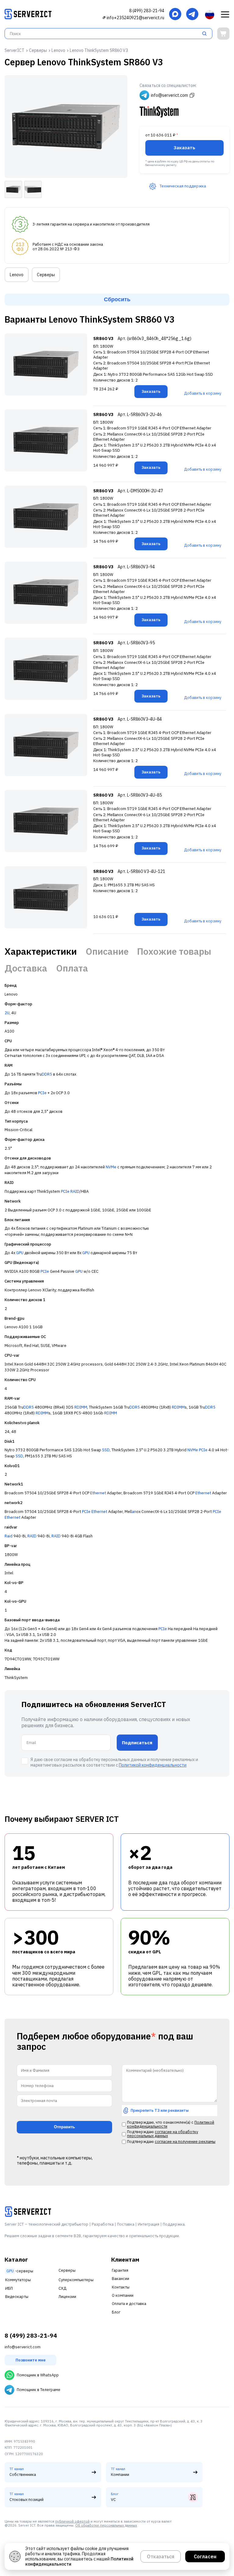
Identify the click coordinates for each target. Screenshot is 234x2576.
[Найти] (206, 34)
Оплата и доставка (129, 2304)
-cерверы (20, 2271)
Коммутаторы (18, 2280)
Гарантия (120, 2270)
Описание (107, 951)
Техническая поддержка (183, 186)
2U (7, 1013)
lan (134, 1512)
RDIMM (81, 1407)
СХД (62, 2288)
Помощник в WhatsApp (38, 2375)
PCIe (42, 1093)
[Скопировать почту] (104, 18)
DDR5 (47, 1074)
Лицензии (67, 2297)
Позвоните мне (31, 2360)
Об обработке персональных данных (106, 2525)
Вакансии (121, 2279)
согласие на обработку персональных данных (163, 2134)
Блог (116, 2312)
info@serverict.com (23, 2347)
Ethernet (98, 1493)
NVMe (111, 1167)
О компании (123, 2295)
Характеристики (41, 951)
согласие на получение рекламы (185, 2142)
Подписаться (137, 1743)
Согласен (205, 2556)
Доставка (26, 968)
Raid (9, 1536)
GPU (20, 1253)
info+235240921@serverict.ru (135, 18)
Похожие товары (174, 951)
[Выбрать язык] (210, 15)
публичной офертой (72, 2521)
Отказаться (161, 2556)
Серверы (46, 275)
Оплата (72, 968)
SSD (106, 1450)
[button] (225, 15)
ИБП (9, 2288)
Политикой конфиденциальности (153, 1765)
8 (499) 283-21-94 (147, 11)
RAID (75, 1191)
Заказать (184, 147)
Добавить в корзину (203, 393)
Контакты (121, 2287)
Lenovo (17, 275)
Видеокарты (17, 2297)
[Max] (175, 14)
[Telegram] (192, 14)
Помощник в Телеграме (39, 2390)
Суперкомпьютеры (76, 2280)
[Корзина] (223, 34)
